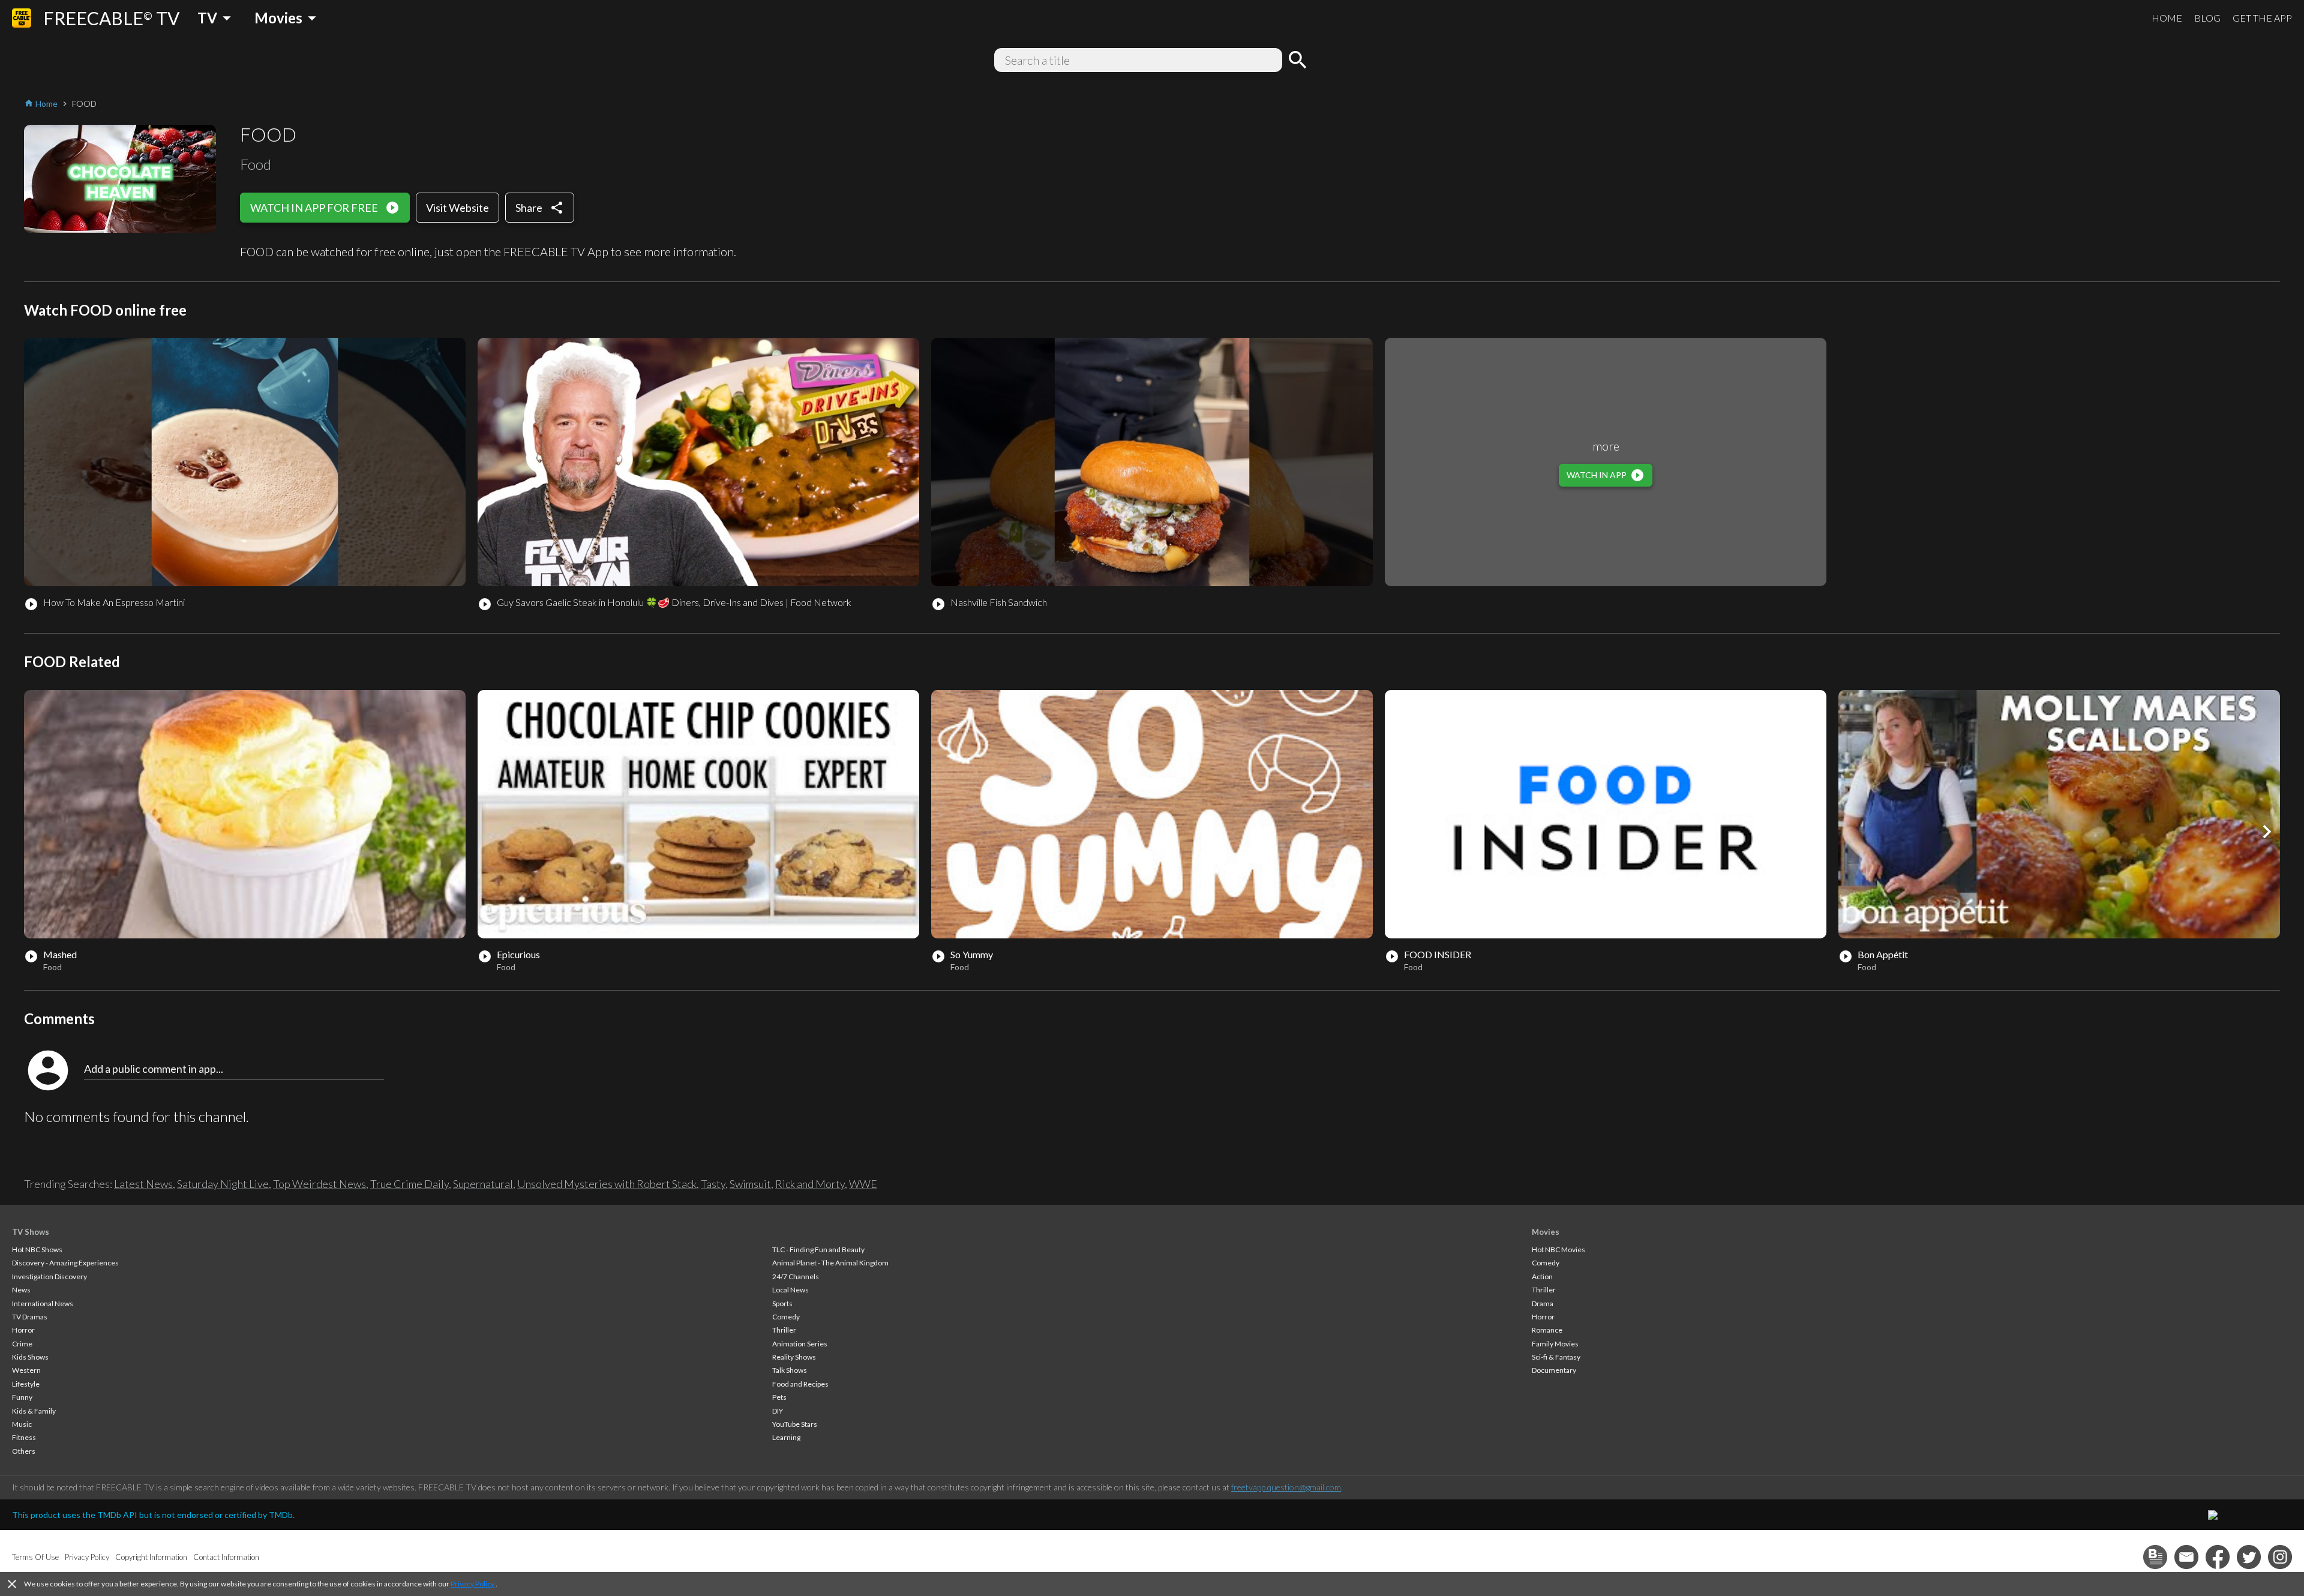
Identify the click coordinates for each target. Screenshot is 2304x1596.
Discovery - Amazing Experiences (65, 1263)
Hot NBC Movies (1558, 1249)
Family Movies (1555, 1344)
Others (24, 1451)
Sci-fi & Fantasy (1556, 1357)
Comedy (786, 1317)
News (21, 1290)
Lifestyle (26, 1384)
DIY (778, 1411)
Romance (1547, 1330)
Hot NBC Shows (37, 1249)
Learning (786, 1437)
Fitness (24, 1437)
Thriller (784, 1330)
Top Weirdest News (319, 1184)
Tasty (713, 1184)
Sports (782, 1303)
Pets (779, 1397)
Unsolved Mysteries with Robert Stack (607, 1184)
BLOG (2207, 18)
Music (22, 1424)
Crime (22, 1344)
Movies (1546, 1232)
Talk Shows (790, 1370)
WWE (863, 1184)
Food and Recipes (800, 1384)
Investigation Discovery (49, 1276)
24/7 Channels (796, 1276)
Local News (790, 1290)
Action (1542, 1276)
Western (26, 1370)
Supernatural (483, 1184)
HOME (2167, 18)
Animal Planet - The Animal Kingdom (830, 1263)
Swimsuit (750, 1184)
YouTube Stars (795, 1424)
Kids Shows (30, 1357)
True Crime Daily (409, 1184)
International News (43, 1303)
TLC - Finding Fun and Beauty (818, 1249)
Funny (22, 1397)
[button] (2267, 832)
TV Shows (31, 1232)
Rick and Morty (810, 1184)
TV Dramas (30, 1317)
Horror (23, 1330)
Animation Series (800, 1344)
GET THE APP (2262, 18)
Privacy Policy (472, 1584)
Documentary (1554, 1370)
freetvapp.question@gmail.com (1286, 1487)
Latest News (143, 1184)
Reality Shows (794, 1357)
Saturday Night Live (223, 1184)
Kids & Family (34, 1411)
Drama (1543, 1303)
